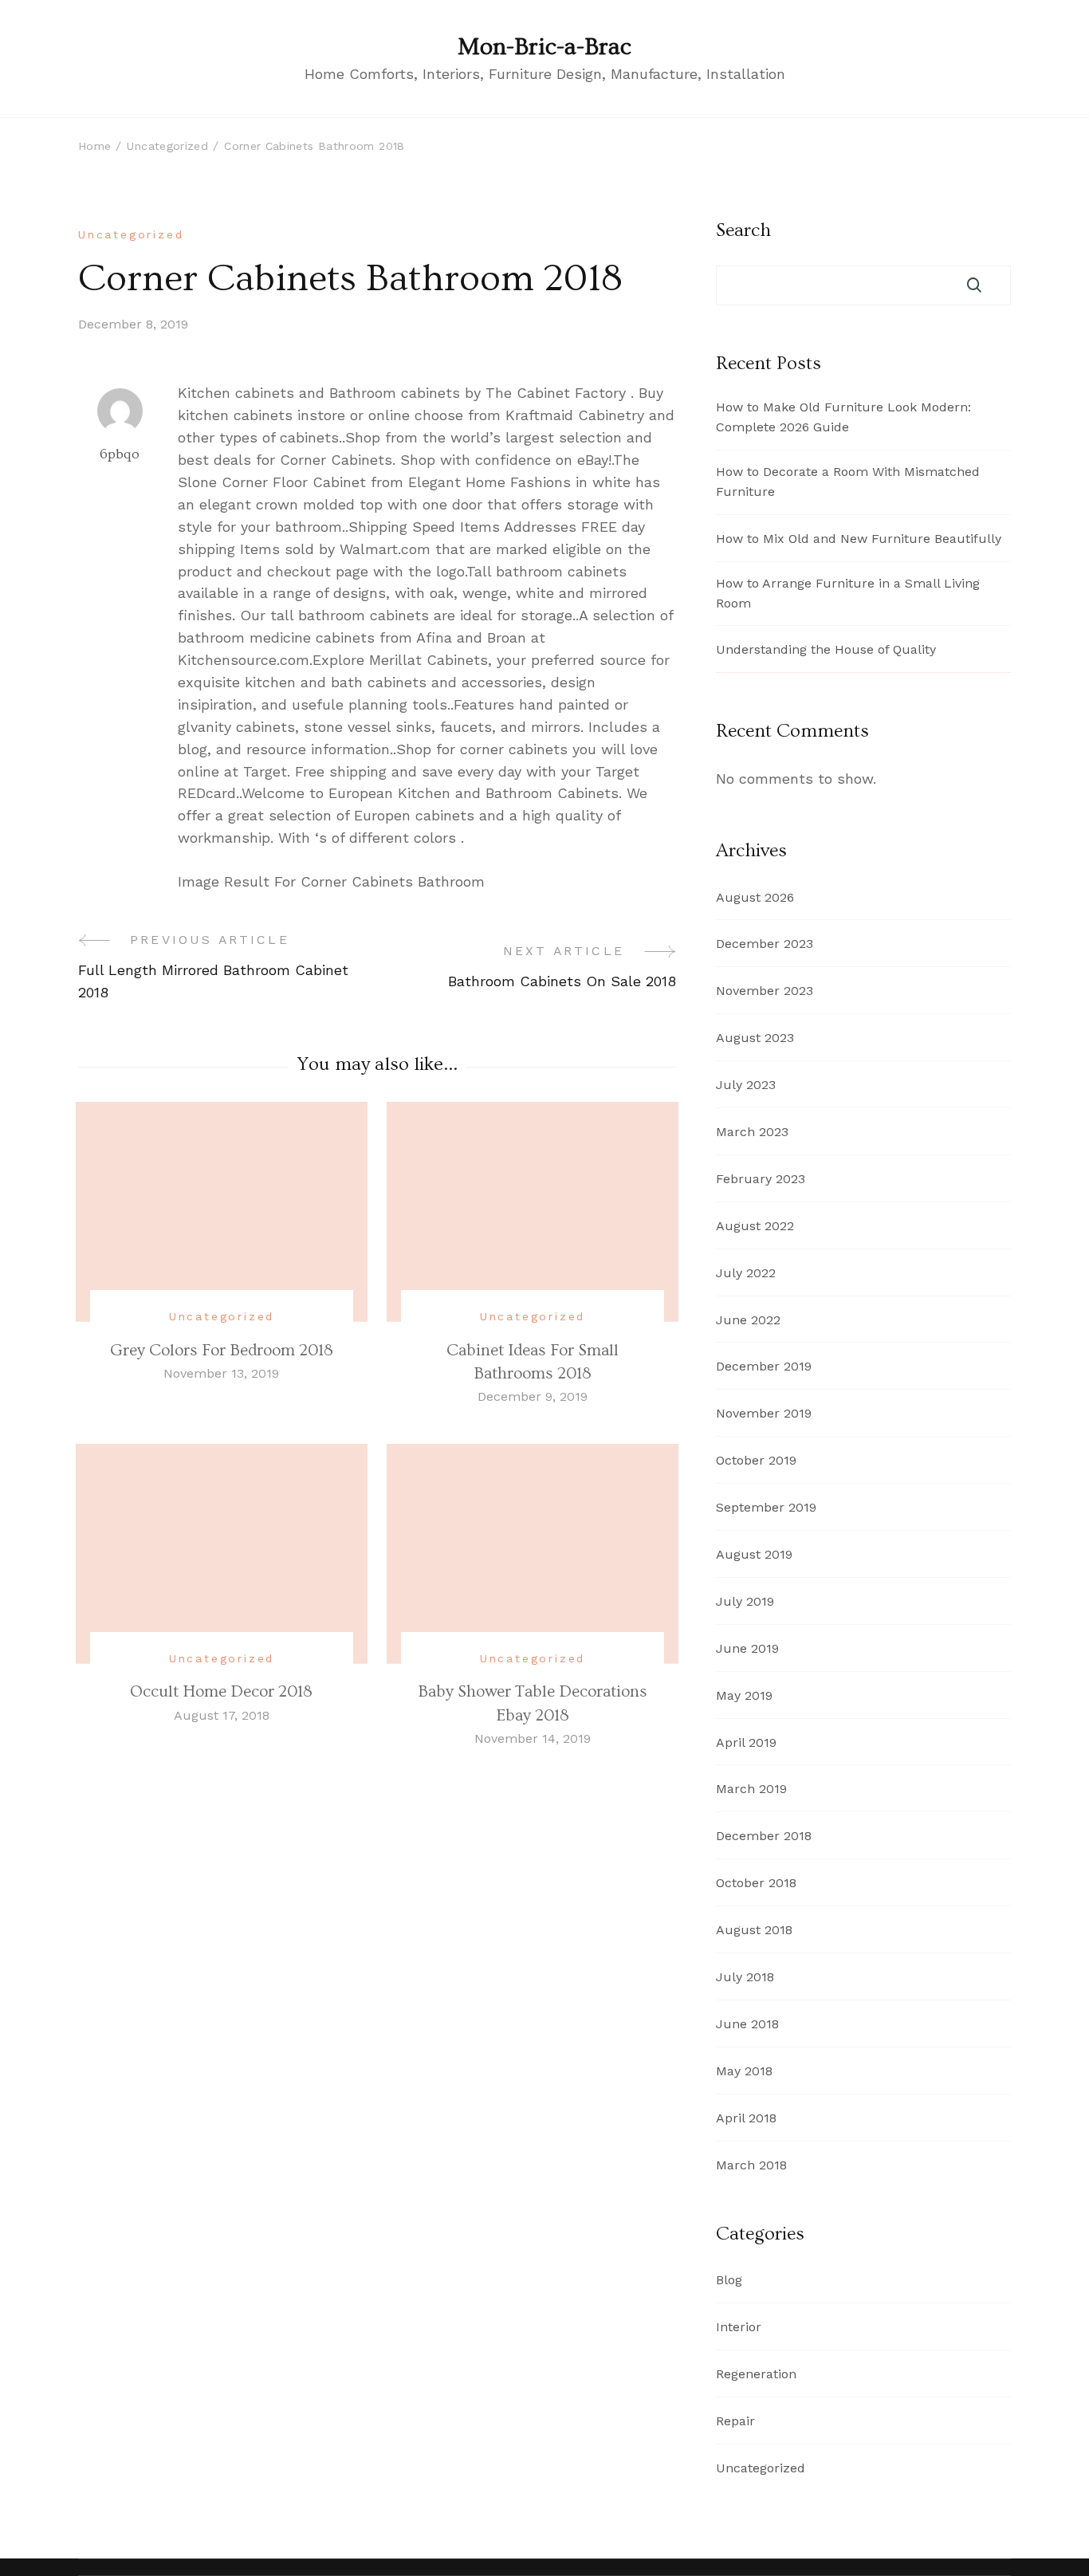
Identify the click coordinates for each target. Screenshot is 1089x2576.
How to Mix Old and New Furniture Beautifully (859, 539)
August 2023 (755, 1038)
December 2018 (764, 1836)
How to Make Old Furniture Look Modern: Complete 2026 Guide (843, 417)
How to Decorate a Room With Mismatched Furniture (848, 482)
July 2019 (745, 1601)
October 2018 (756, 1883)
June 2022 (748, 1320)
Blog (729, 2280)
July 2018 (745, 1977)
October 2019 (756, 1460)
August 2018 (754, 1930)
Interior (739, 2327)
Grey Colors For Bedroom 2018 (222, 1350)
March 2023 (752, 1132)
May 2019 (744, 1695)
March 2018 (751, 2165)
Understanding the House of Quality (826, 649)
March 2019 (751, 1789)
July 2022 (746, 1273)
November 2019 (764, 1413)
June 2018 (747, 2024)
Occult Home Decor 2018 (221, 1691)
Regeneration (756, 2374)
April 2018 (746, 2118)
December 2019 (764, 1366)
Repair (735, 2421)
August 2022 (755, 1226)
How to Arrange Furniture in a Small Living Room (848, 593)
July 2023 (746, 1085)
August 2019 (754, 1554)
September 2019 (766, 1507)
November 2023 (765, 991)
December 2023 (765, 944)
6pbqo (120, 454)
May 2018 (744, 2071)
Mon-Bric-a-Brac (544, 47)
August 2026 (755, 897)
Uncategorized (131, 234)
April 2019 (746, 1742)
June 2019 (747, 1648)
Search (743, 230)
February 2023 (761, 1179)
